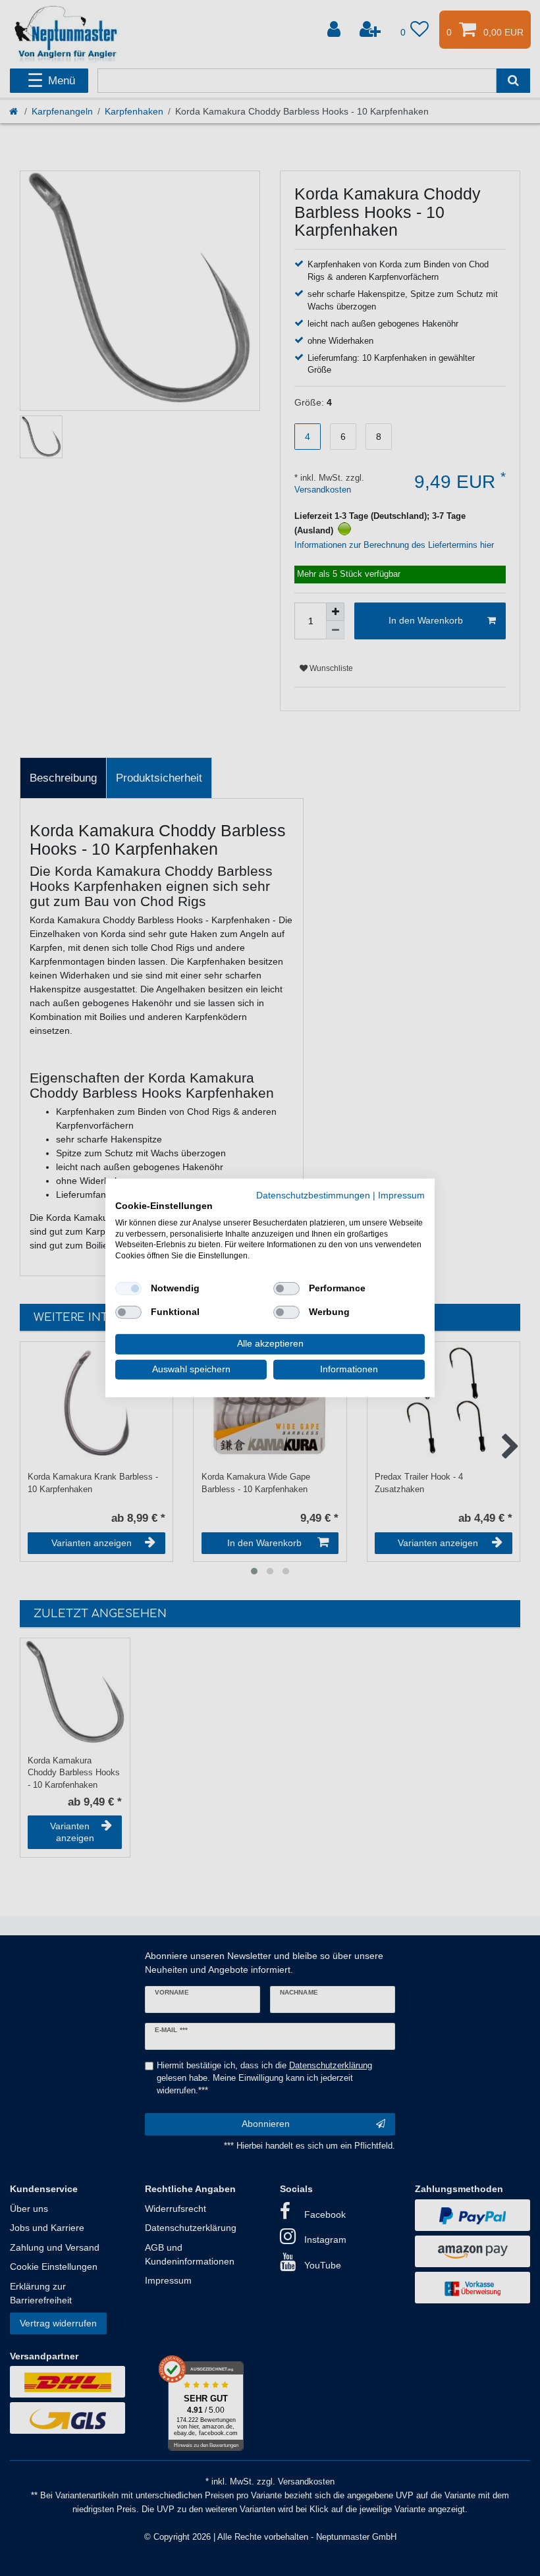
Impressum (401, 1195)
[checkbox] (128, 1289)
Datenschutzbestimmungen (313, 1195)
